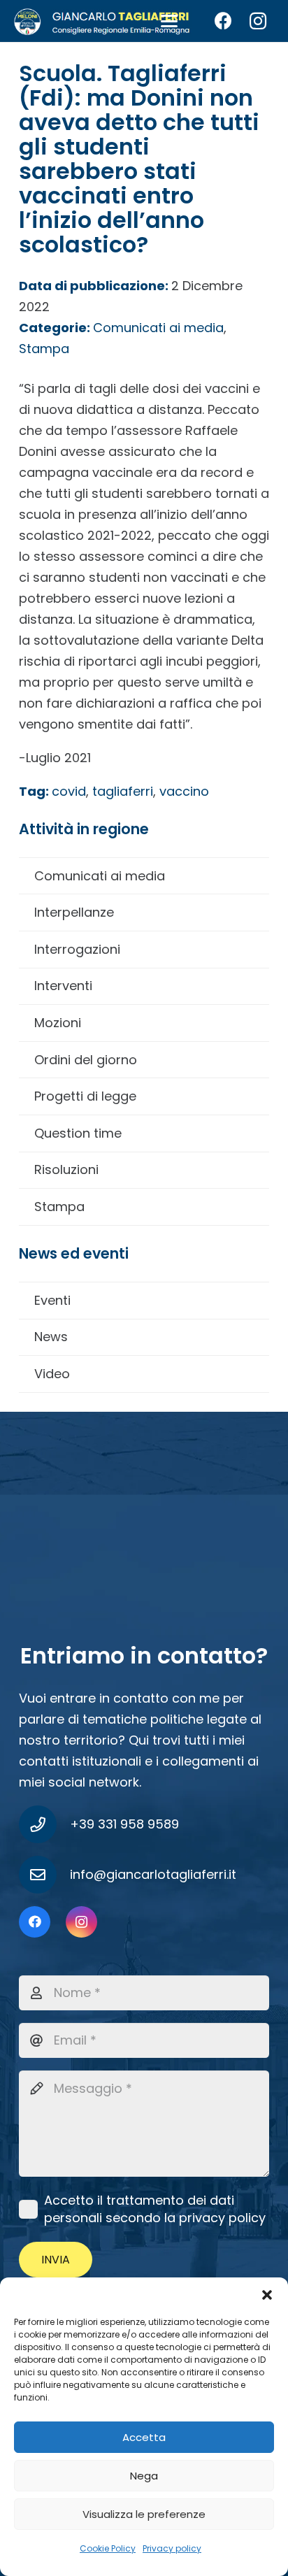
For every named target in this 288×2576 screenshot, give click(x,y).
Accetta (144, 2437)
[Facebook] (223, 21)
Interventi (63, 986)
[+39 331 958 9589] (44, 1824)
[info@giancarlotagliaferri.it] (44, 1875)
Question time (78, 1133)
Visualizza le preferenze (144, 2514)
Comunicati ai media (100, 876)
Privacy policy (172, 2548)
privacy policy (222, 2218)
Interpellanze (74, 912)
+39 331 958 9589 (124, 1824)
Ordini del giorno (86, 1060)
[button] (267, 2295)
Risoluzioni (66, 1169)
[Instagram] (258, 21)
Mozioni (58, 1023)
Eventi (52, 1300)
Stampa (59, 1207)
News (51, 1337)
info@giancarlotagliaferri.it (153, 1874)
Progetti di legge (85, 1096)
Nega (144, 2476)
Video (52, 1374)
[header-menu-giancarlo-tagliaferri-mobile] (102, 21)
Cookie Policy (108, 2548)
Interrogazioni (77, 949)
